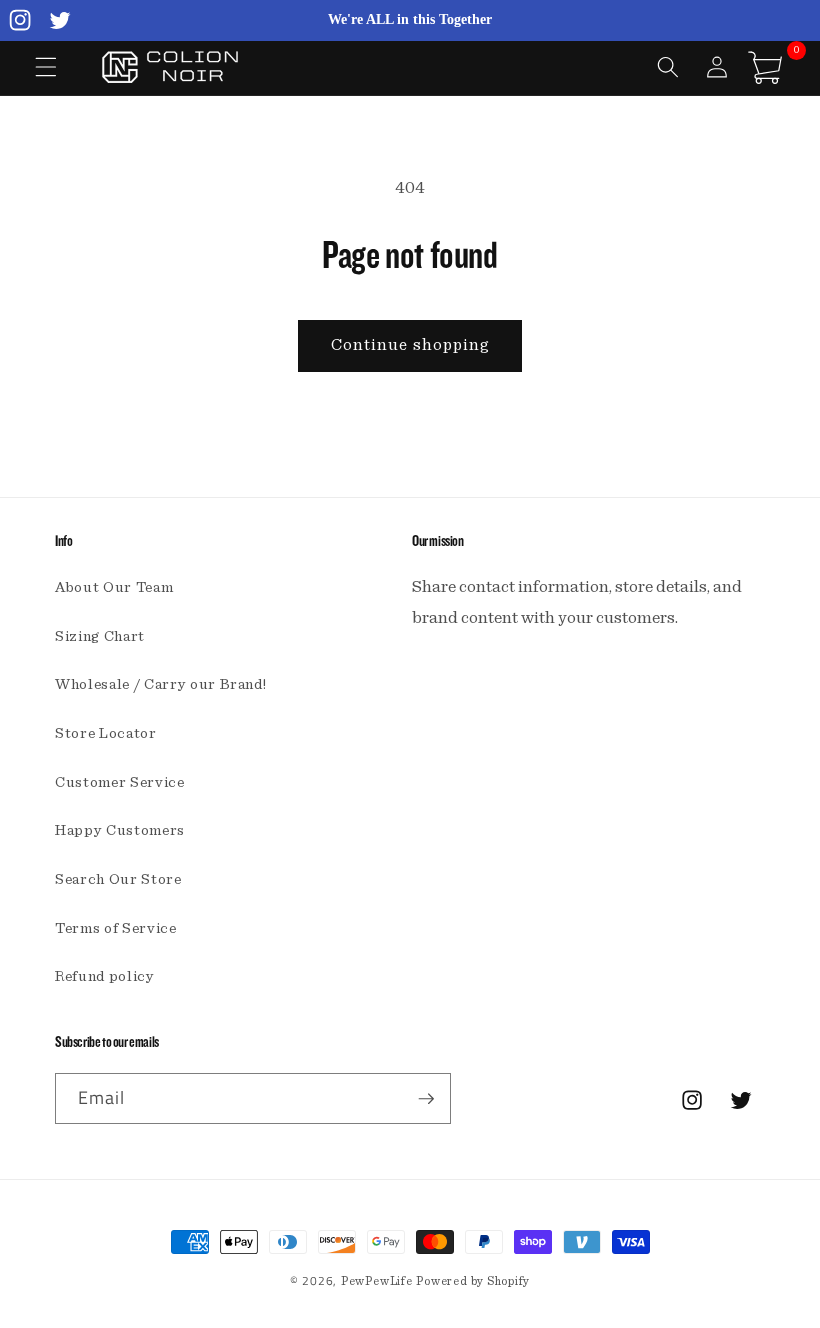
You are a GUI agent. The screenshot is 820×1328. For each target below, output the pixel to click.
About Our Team (114, 587)
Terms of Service (116, 928)
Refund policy (105, 976)
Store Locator (106, 733)
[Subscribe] (426, 1099)
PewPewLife (377, 1281)
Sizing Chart (100, 636)
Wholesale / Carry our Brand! (160, 684)
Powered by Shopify (473, 1281)
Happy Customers (120, 830)
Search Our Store (118, 879)
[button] (46, 67)
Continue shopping (410, 345)
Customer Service (120, 782)
